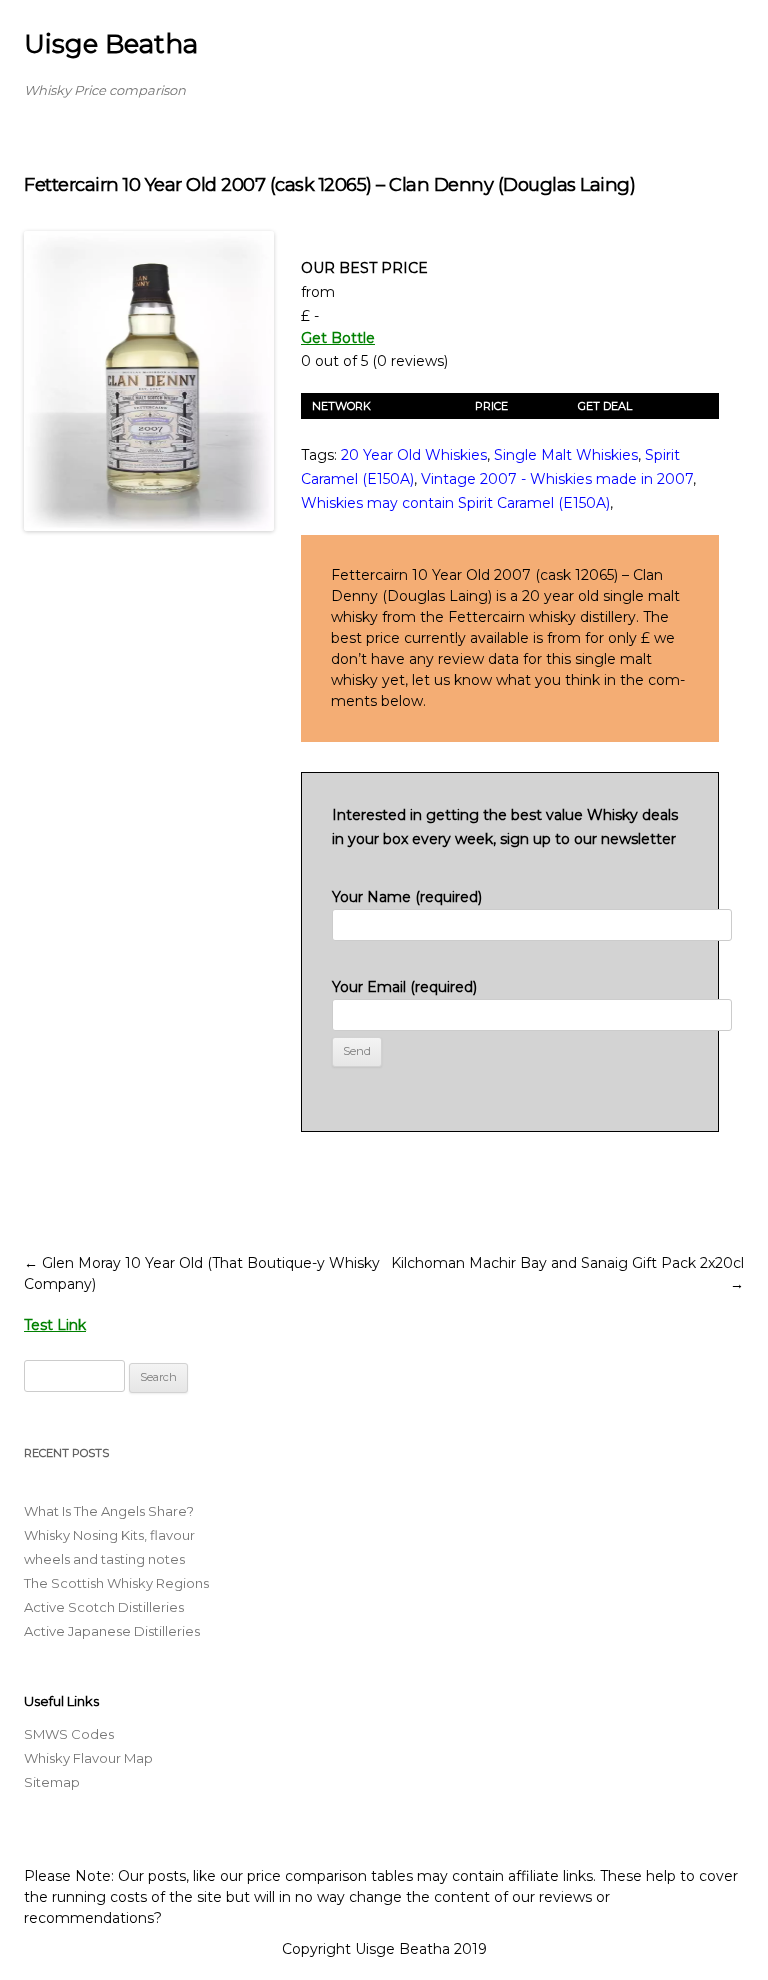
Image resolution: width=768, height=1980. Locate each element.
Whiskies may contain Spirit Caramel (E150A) (455, 503)
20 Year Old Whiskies (414, 455)
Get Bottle (338, 338)
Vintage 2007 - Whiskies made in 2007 (557, 479)
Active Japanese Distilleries (112, 1631)
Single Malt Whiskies (566, 455)
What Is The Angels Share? (109, 1511)
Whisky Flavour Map (88, 1758)
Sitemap (52, 1782)
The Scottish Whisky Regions (116, 1583)
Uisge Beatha (111, 44)
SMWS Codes (69, 1734)
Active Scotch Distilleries (104, 1607)
